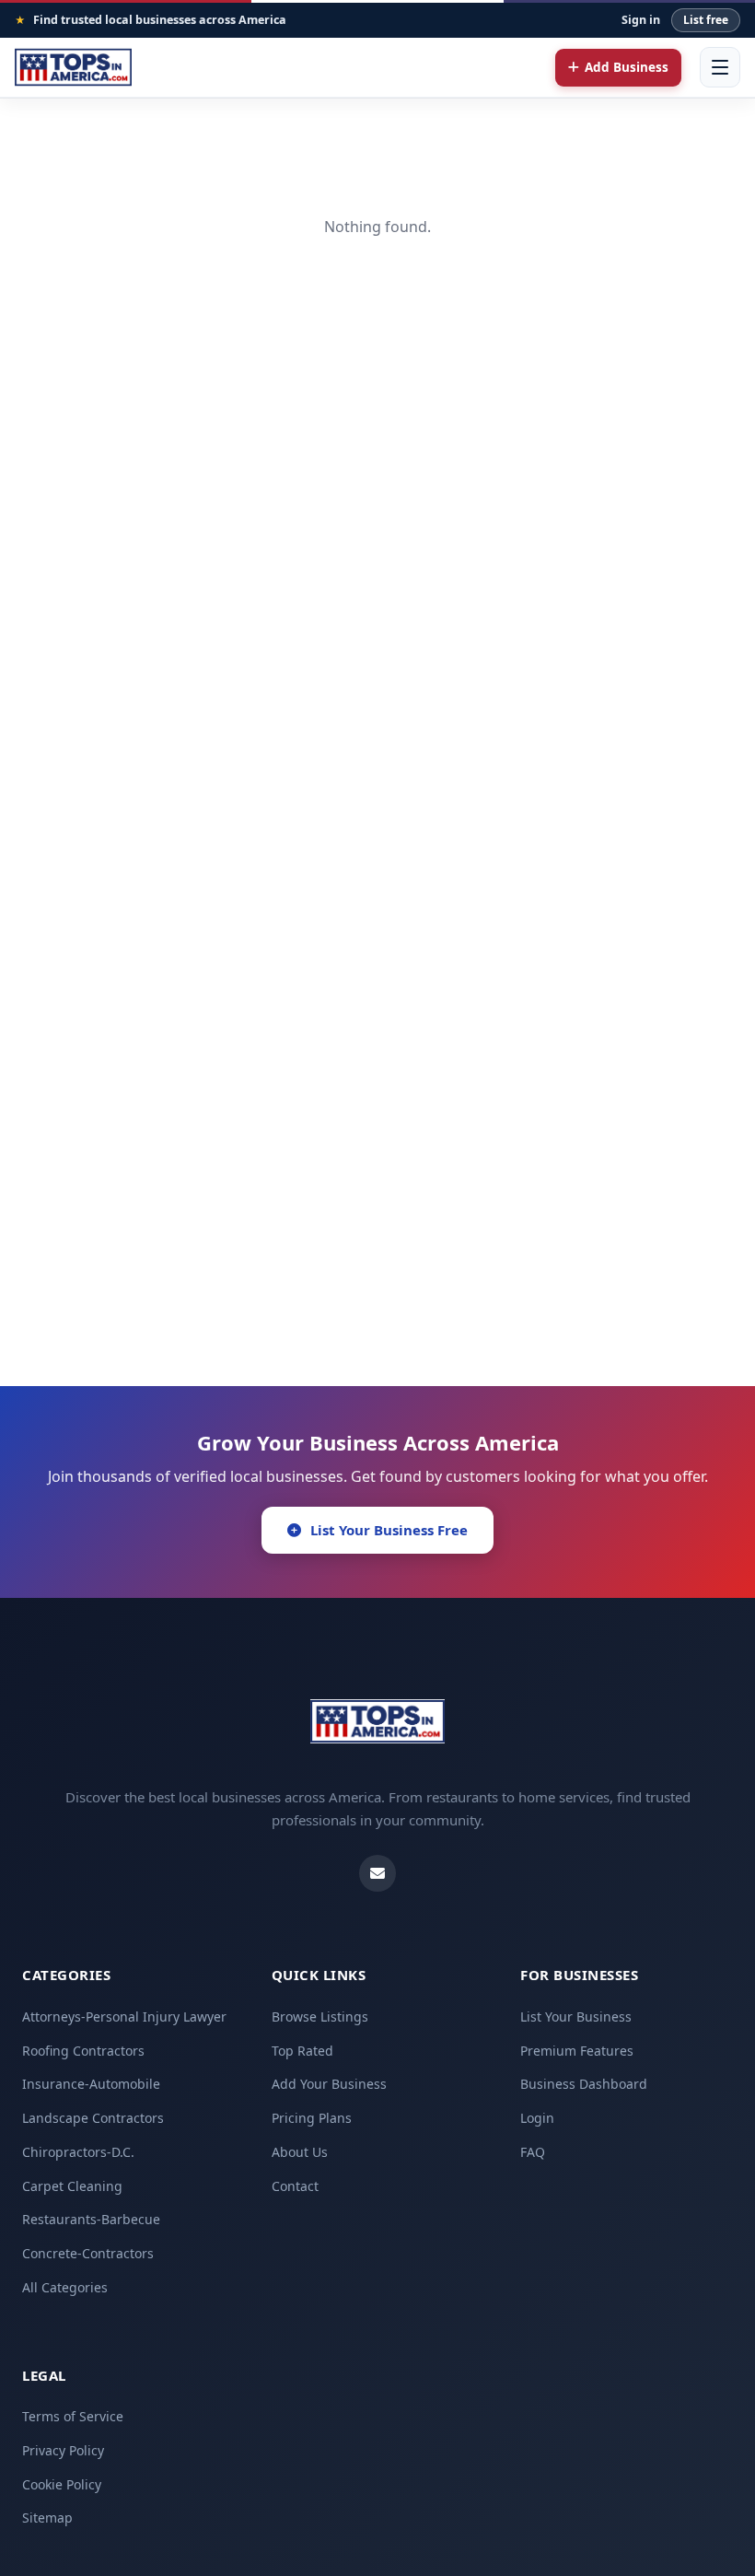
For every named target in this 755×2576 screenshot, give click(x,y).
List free (706, 20)
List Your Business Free (389, 1530)
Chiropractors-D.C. (78, 2152)
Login (537, 2118)
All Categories (65, 2287)
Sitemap (47, 2518)
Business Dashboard (584, 2084)
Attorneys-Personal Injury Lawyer (124, 2017)
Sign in (641, 20)
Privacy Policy (63, 2450)
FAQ (533, 2152)
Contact (295, 2186)
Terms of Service (73, 2416)
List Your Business (576, 2017)
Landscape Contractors (93, 2118)
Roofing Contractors (83, 2051)
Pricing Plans (312, 2118)
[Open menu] (720, 67)
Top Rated (302, 2051)
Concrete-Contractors (88, 2253)
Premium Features (577, 2051)
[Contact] (377, 1873)
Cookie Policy (62, 2484)
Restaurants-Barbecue (91, 2219)
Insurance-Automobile (91, 2084)
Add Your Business (329, 2084)
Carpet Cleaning (72, 2186)
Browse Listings (320, 2017)
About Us (300, 2152)
